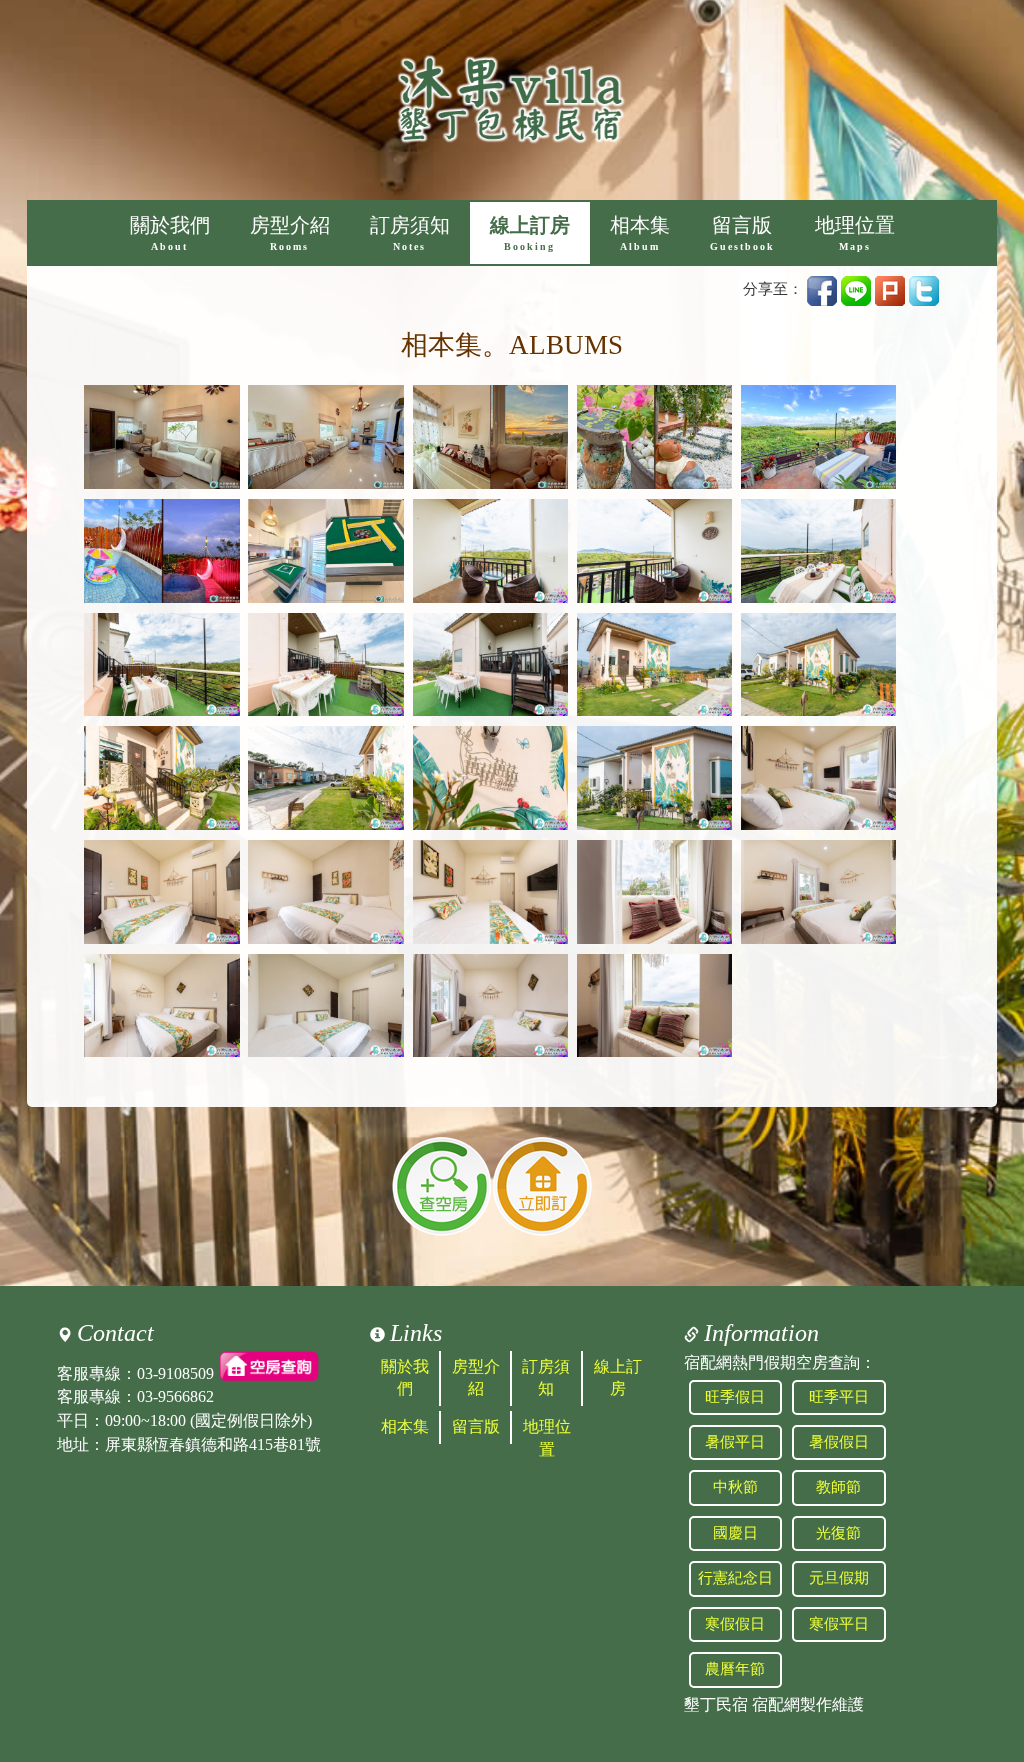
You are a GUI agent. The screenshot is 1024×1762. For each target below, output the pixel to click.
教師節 (838, 1487)
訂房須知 (410, 233)
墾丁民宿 (716, 1704)
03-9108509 (175, 1372)
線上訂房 (530, 233)
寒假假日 (735, 1624)
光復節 (838, 1533)
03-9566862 (175, 1396)
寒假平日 (839, 1624)
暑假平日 (735, 1442)
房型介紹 (290, 233)
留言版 (742, 233)
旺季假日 (735, 1397)
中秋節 (735, 1487)
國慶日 (735, 1533)
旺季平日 (839, 1397)
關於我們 (170, 233)
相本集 (640, 233)
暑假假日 (839, 1442)
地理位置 (855, 233)
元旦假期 (839, 1578)
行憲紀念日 (735, 1578)
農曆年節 (735, 1669)
